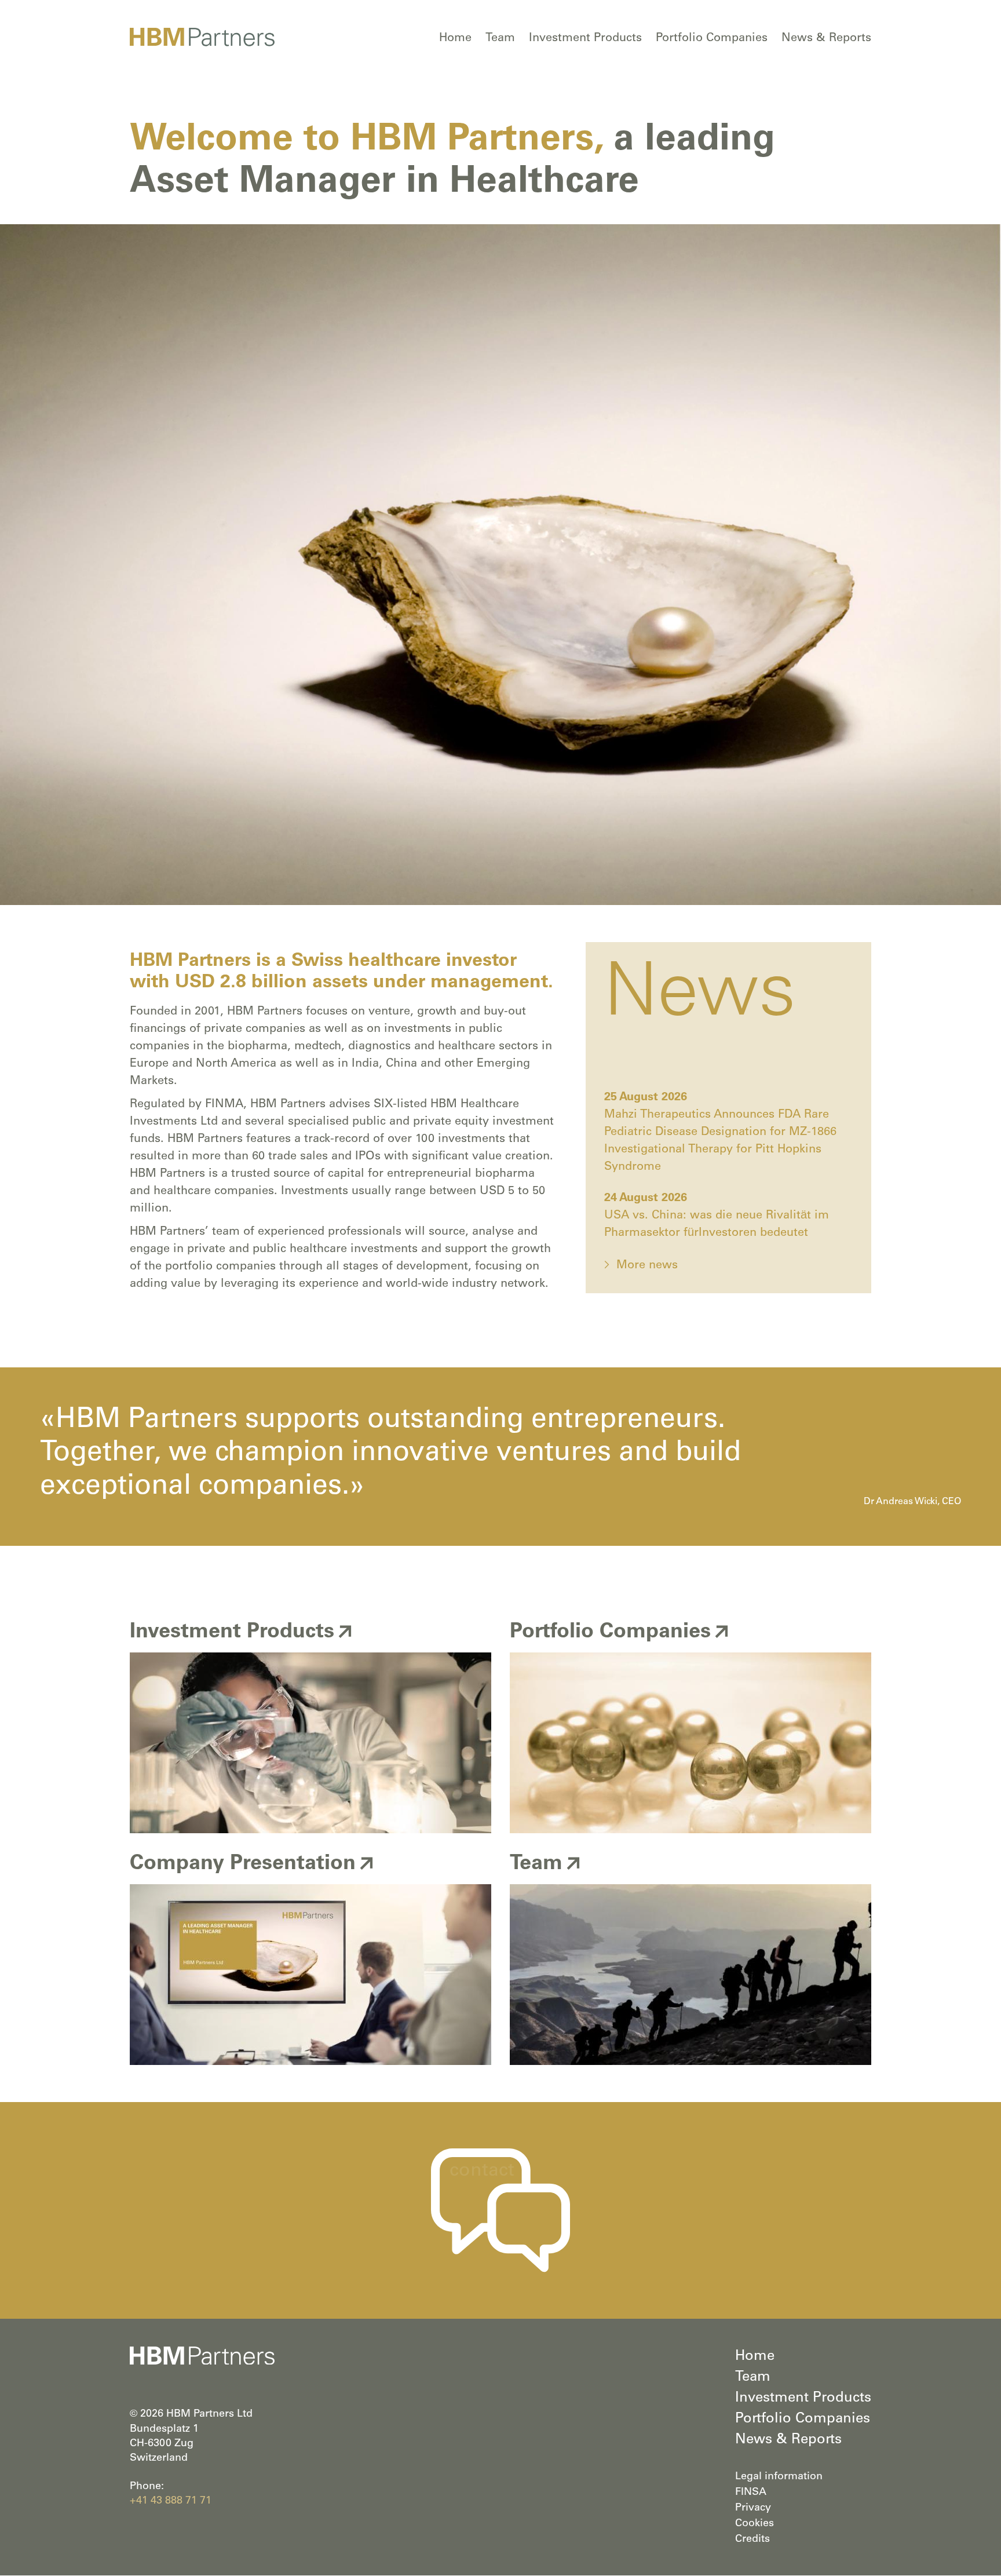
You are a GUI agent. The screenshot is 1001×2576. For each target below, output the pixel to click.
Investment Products (585, 39)
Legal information (779, 2477)
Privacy (753, 2508)
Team (500, 39)
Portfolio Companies (712, 39)
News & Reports (826, 39)
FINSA (751, 2493)
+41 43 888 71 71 (171, 2501)
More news (647, 1266)
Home (455, 39)
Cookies (755, 2524)
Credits (752, 2539)
